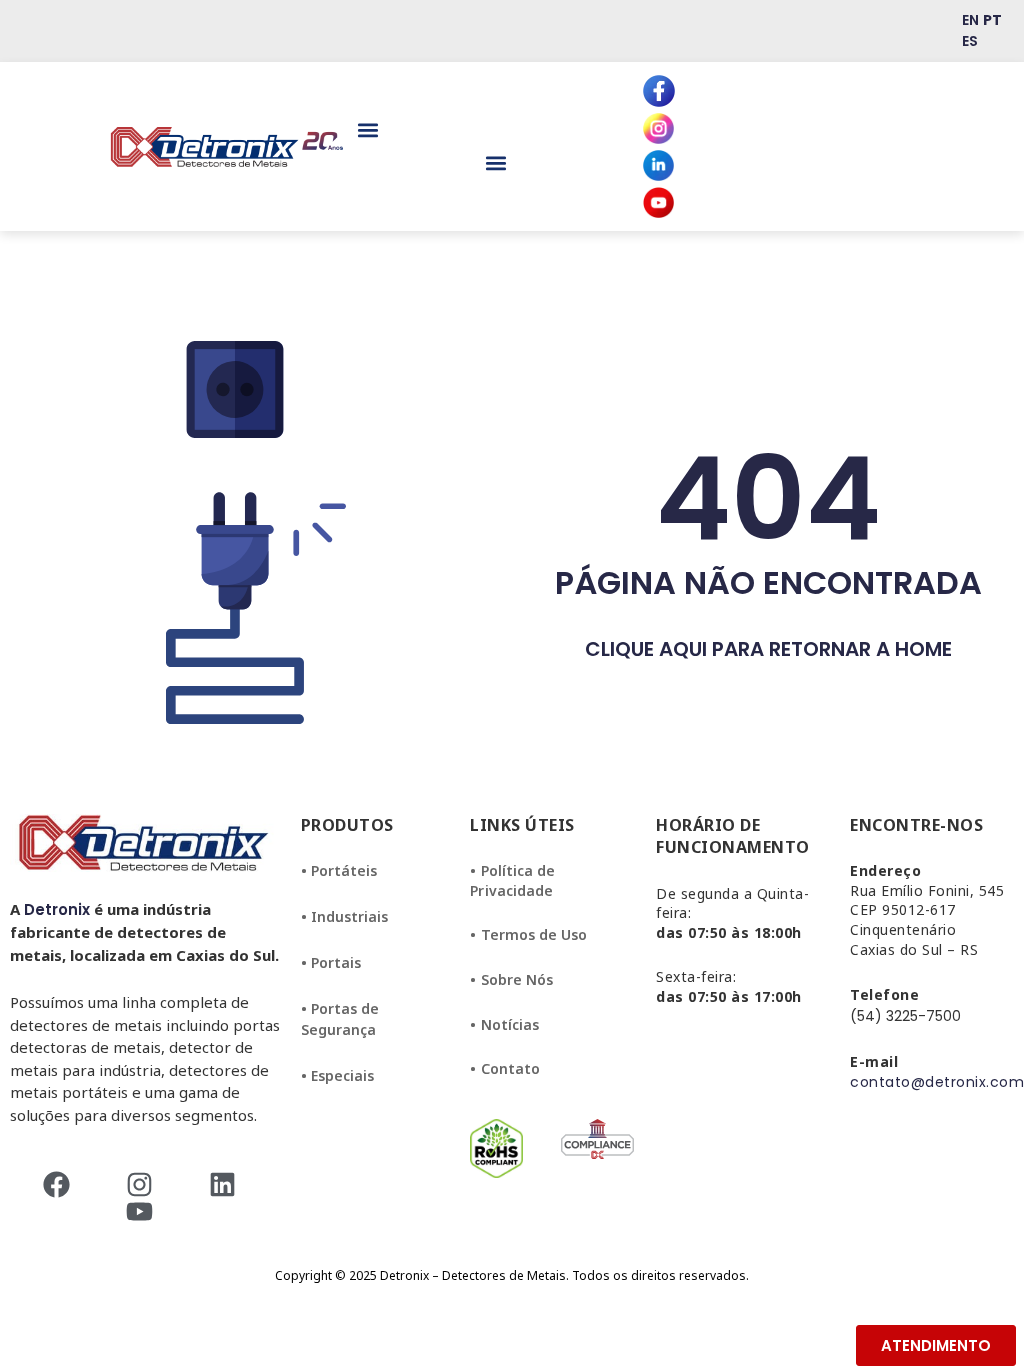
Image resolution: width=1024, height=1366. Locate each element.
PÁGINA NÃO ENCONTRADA (768, 582)
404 (768, 498)
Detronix (57, 909)
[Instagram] (145, 1184)
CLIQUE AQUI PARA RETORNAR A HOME (768, 649)
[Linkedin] (228, 1184)
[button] (367, 130)
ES (970, 41)
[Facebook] (62, 1184)
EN (970, 20)
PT (992, 20)
